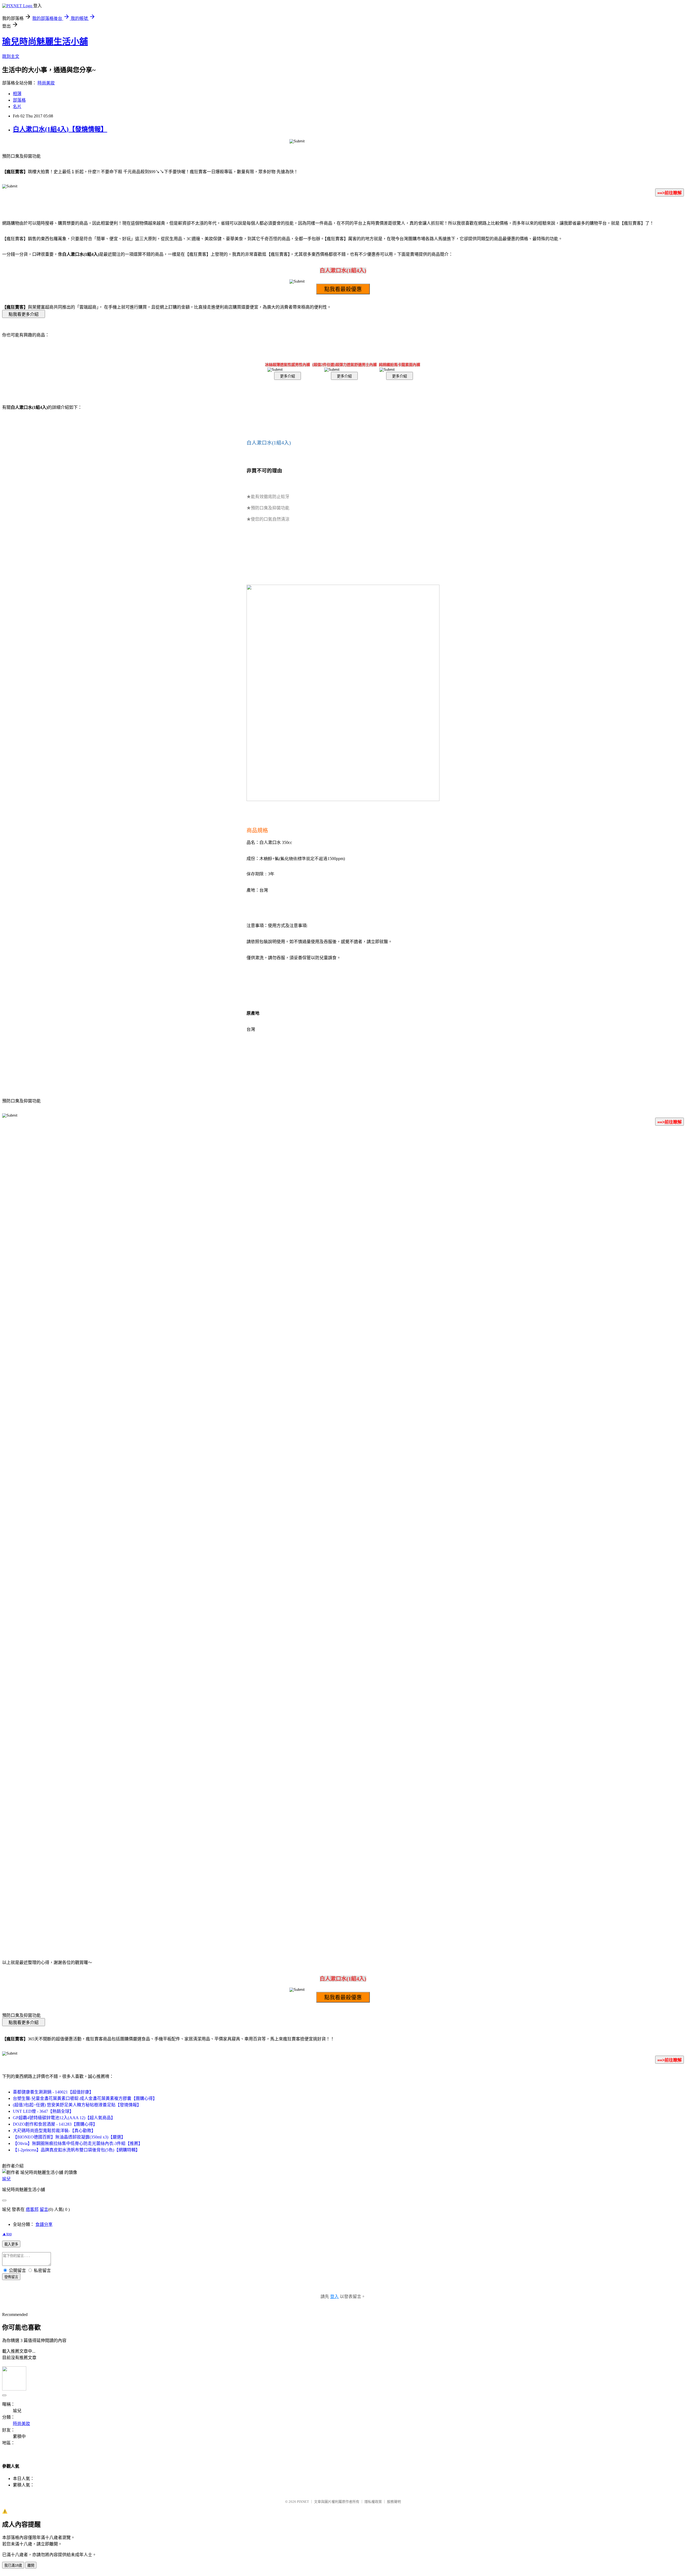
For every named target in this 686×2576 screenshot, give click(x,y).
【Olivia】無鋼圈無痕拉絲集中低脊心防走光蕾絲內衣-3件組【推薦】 (78, 2143)
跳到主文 (11, 56)
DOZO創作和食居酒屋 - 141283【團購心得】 (55, 2124)
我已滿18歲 (13, 2565)
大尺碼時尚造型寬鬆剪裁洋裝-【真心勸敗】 (54, 2131)
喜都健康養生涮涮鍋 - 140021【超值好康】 (53, 2092)
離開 (31, 2565)
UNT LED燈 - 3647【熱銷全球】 (43, 2111)
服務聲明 (394, 2502)
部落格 (19, 100)
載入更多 (11, 2244)
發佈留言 (11, 2277)
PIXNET (303, 2502)
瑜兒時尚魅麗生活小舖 (45, 42)
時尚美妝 (46, 83)
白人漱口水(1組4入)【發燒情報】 (60, 129)
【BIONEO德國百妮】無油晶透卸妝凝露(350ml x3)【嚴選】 (69, 2137)
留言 (44, 2209)
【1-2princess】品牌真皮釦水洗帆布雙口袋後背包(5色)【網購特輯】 (76, 2150)
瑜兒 (6, 2179)
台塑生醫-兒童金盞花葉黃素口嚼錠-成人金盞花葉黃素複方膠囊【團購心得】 (85, 2098)
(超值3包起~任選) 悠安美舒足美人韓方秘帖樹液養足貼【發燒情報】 (77, 2105)
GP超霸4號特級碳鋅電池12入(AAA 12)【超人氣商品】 (64, 2118)
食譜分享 (44, 2224)
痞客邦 (32, 2209)
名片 (17, 107)
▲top (7, 2234)
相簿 (17, 94)
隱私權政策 (373, 2502)
